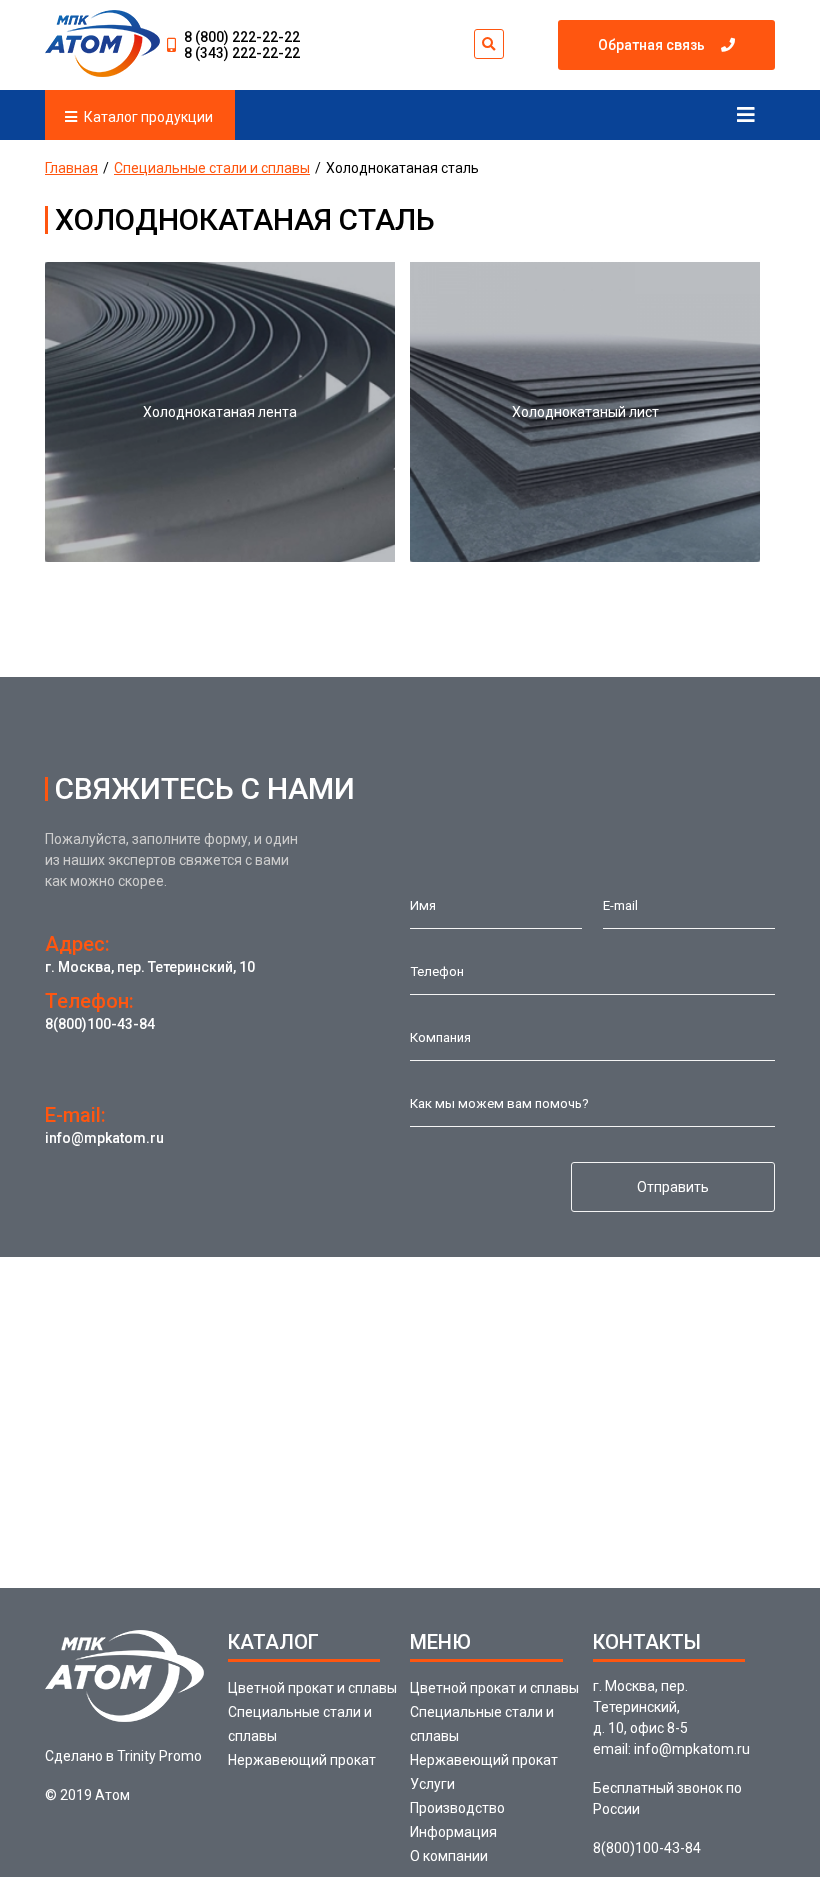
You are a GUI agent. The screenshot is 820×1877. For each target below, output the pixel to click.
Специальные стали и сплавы (212, 168)
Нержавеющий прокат (302, 1760)
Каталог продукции (148, 117)
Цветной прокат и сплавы (312, 1688)
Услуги (432, 1784)
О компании (449, 1856)
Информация (453, 1832)
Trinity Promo (159, 1756)
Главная (71, 168)
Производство (457, 1808)
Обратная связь (651, 45)
